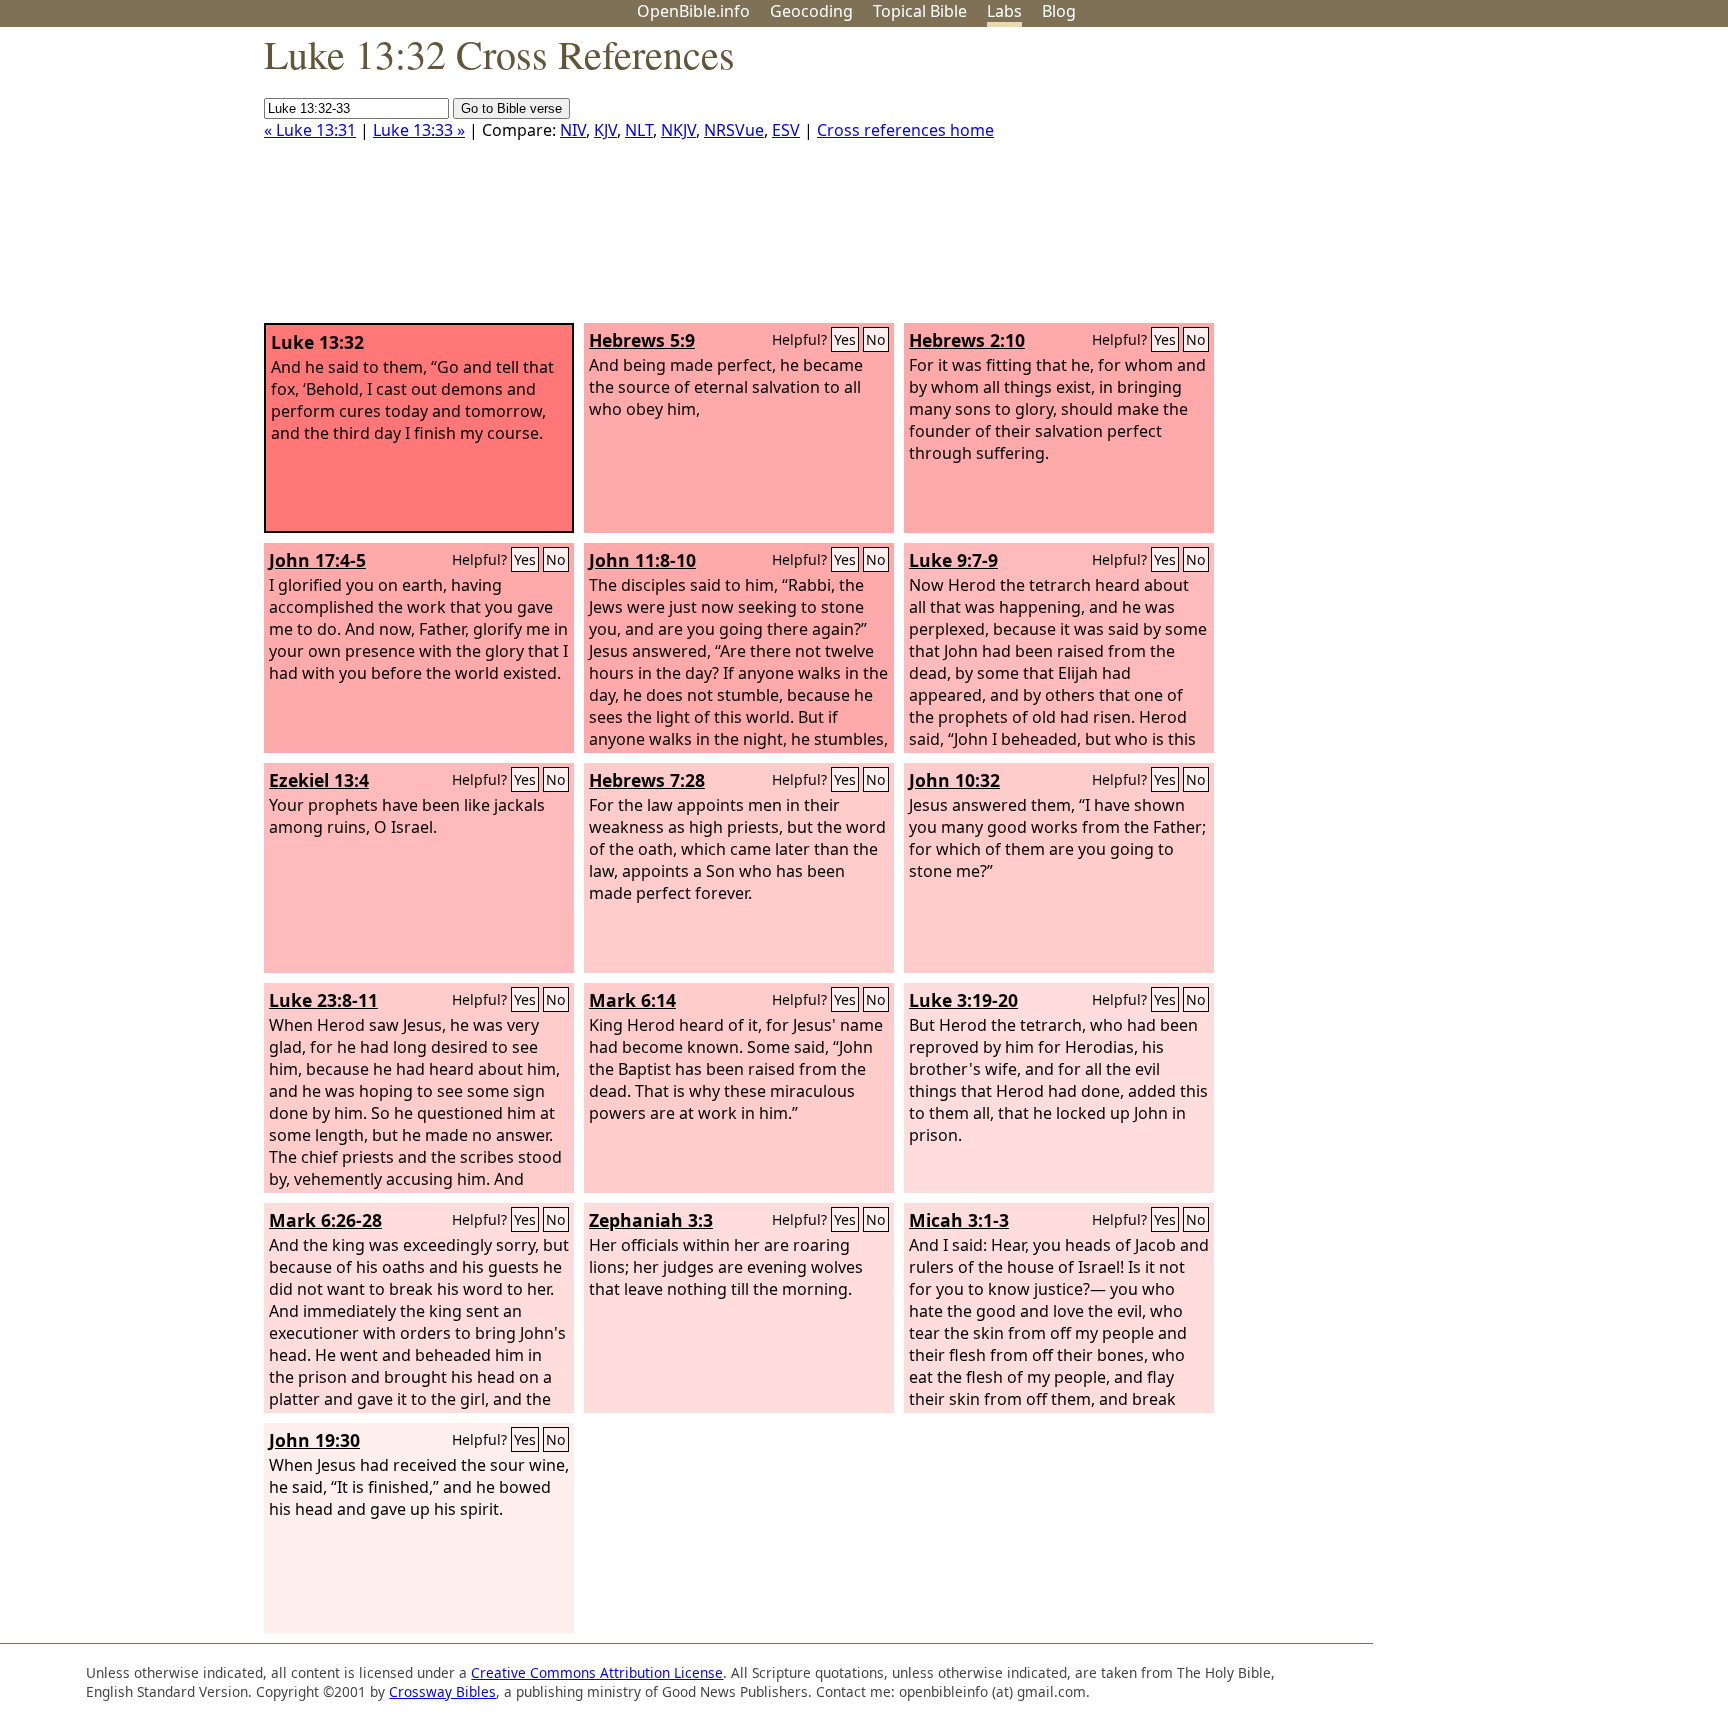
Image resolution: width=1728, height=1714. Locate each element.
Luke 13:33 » (419, 130)
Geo (811, 11)
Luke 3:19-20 (963, 1000)
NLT (639, 130)
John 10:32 (954, 780)
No (876, 339)
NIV (573, 130)
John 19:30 (314, 1440)
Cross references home (905, 130)
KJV (605, 130)
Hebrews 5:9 (642, 340)
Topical (920, 11)
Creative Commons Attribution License (597, 1672)
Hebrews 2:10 (967, 340)
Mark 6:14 (632, 1000)
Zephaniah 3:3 (651, 1220)
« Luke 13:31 (310, 130)
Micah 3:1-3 (959, 1220)
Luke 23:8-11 (323, 1000)
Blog (1059, 11)
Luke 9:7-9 (953, 560)
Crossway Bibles (442, 1691)
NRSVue (734, 130)
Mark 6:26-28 (325, 1220)
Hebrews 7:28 (647, 780)
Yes (845, 339)
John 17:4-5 (317, 560)
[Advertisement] (1526, 183)
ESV (786, 130)
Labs (1004, 11)
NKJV (678, 130)
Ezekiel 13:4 (319, 780)
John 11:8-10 (642, 560)
